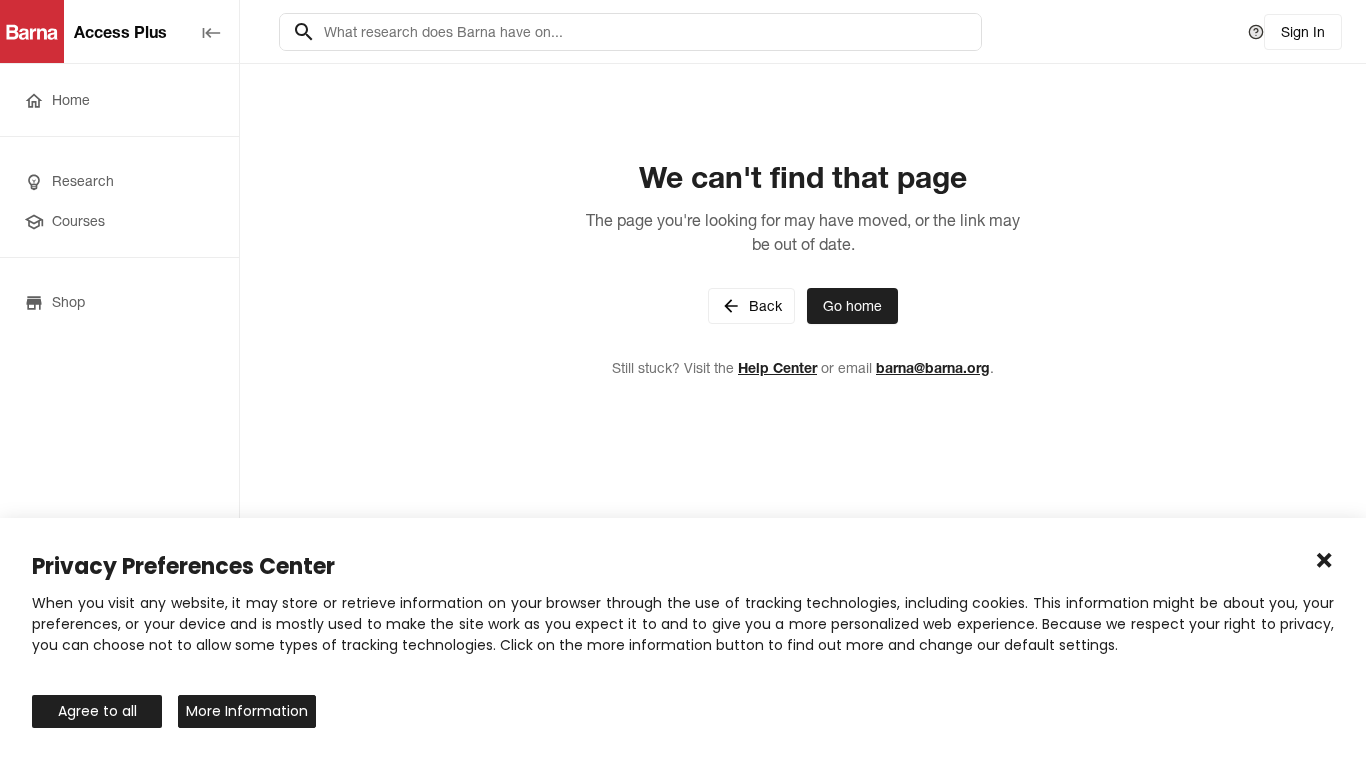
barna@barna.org (933, 368)
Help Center (777, 368)
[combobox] (646, 32)
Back (765, 306)
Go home (852, 306)
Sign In (1303, 32)
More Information (247, 711)
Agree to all (97, 711)
